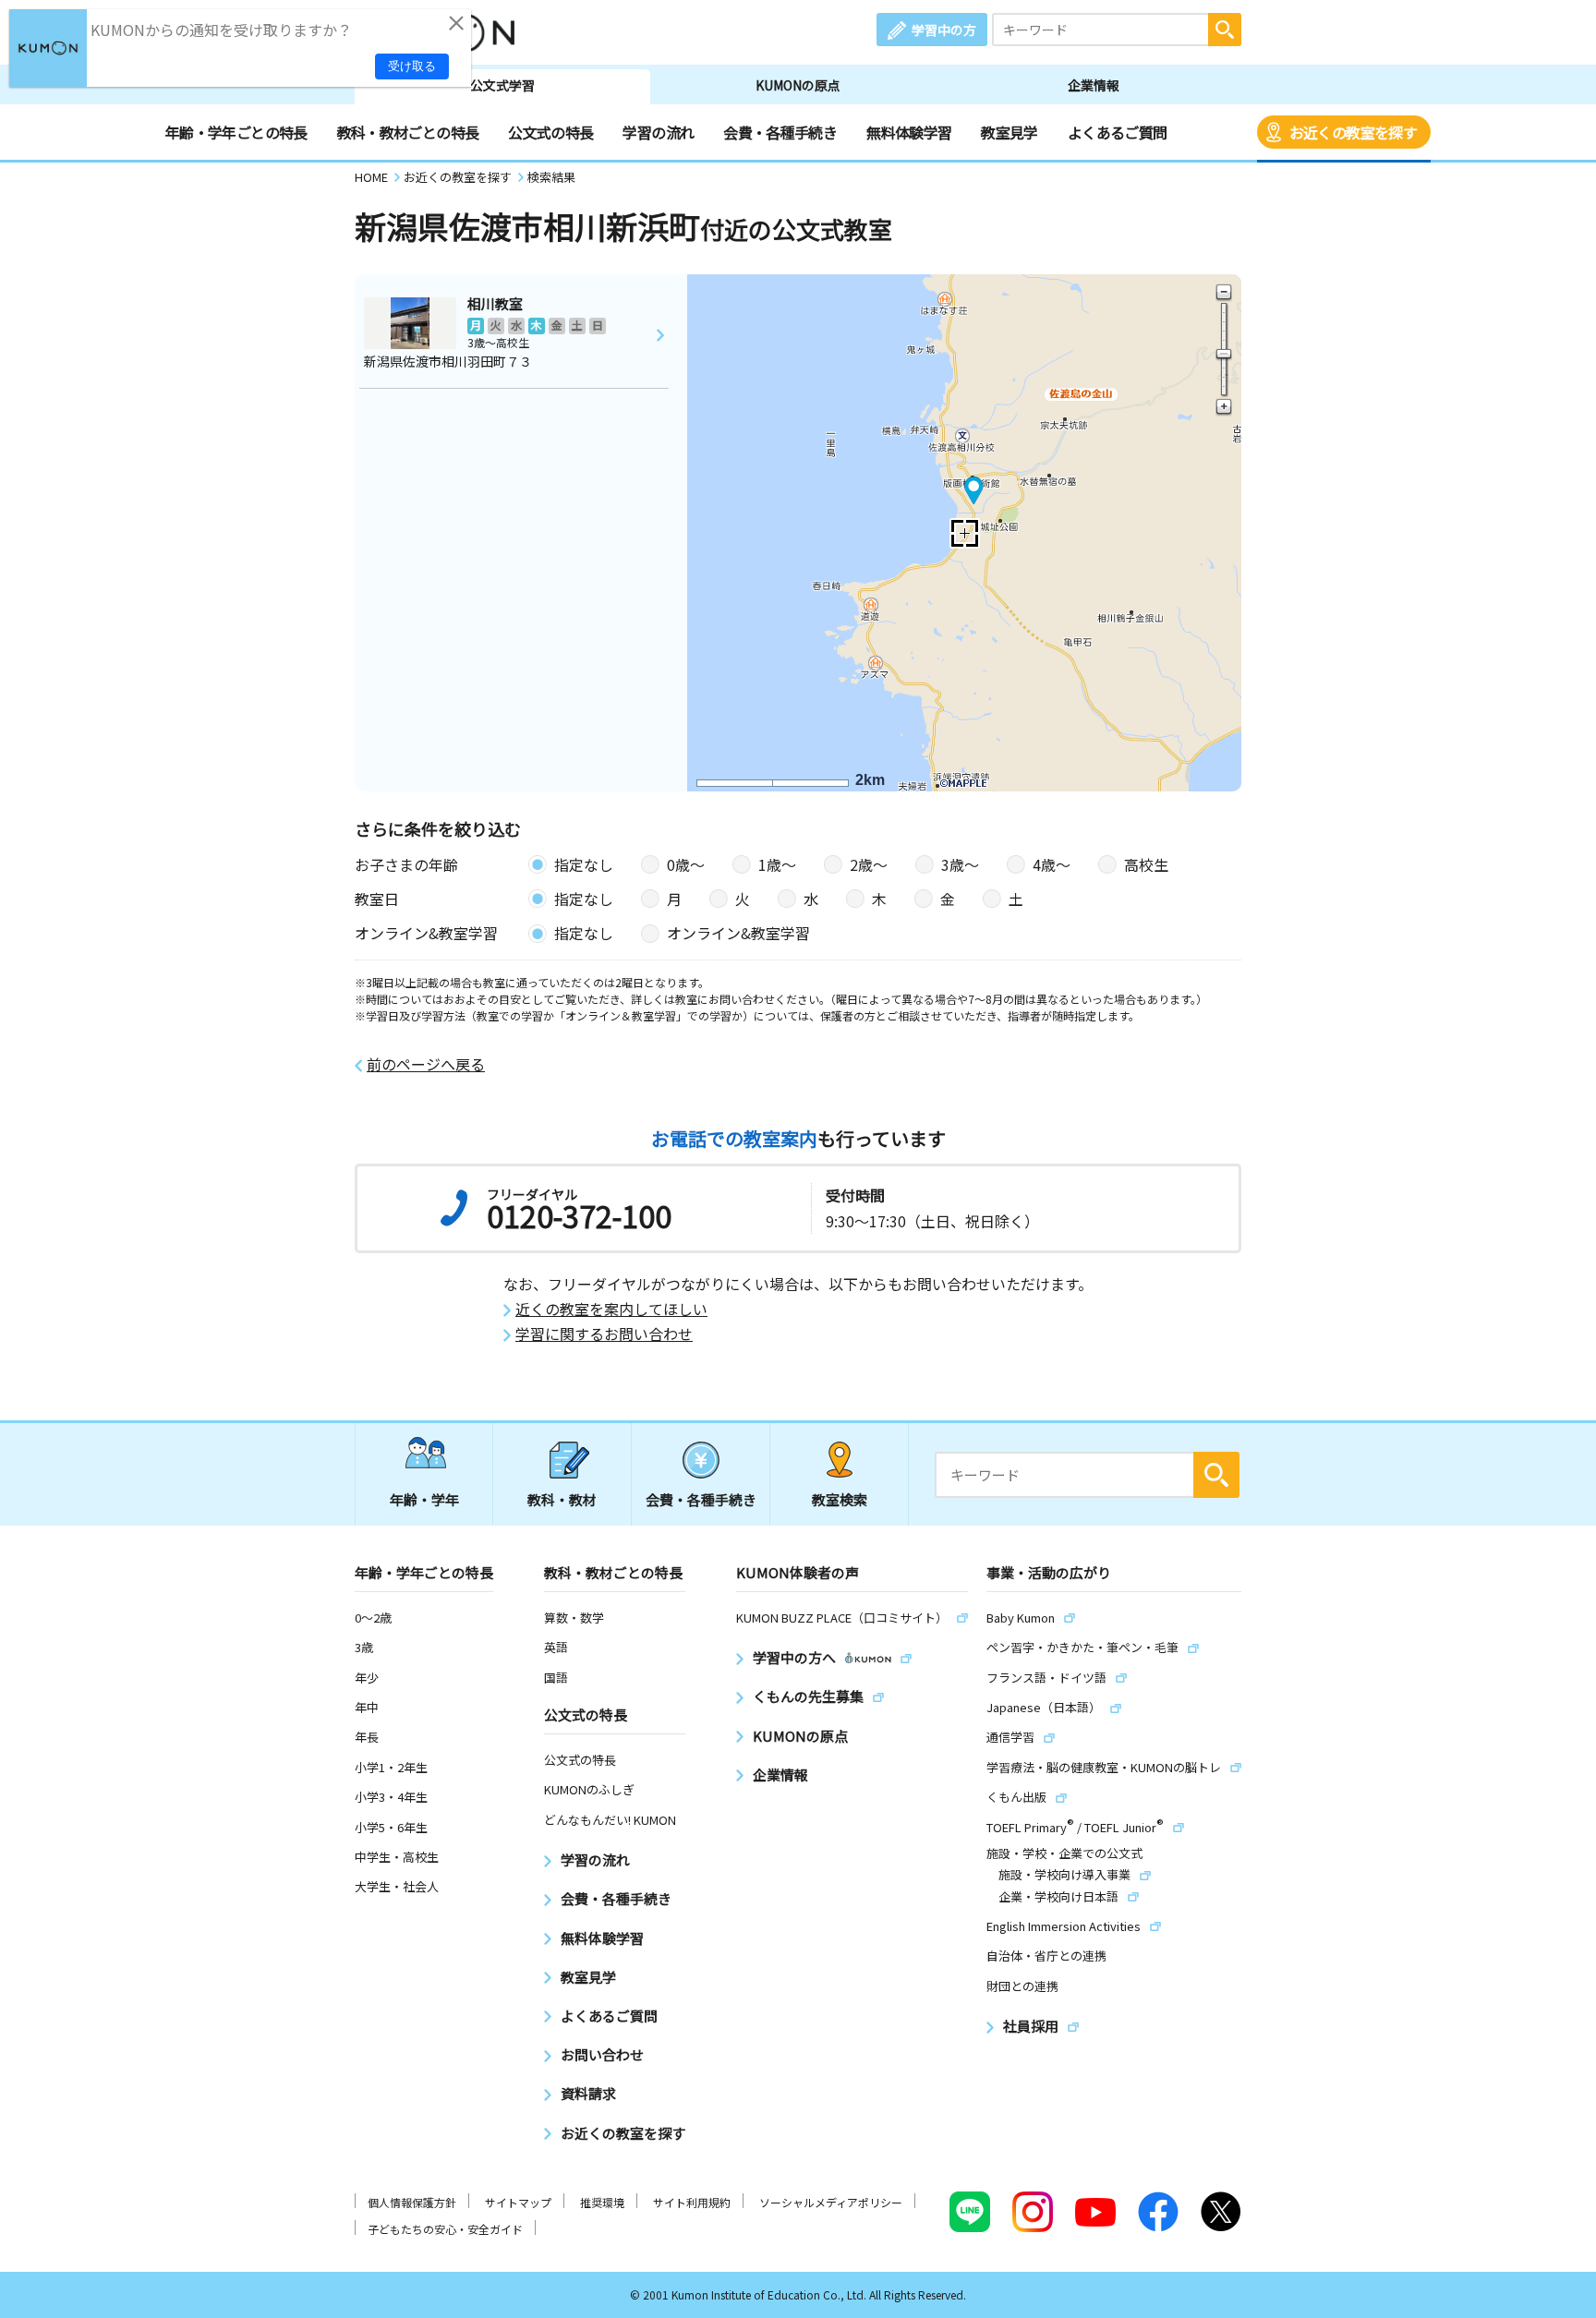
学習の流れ (658, 132)
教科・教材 (562, 1499)
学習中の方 (944, 30)
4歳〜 (1052, 864)
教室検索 (840, 1499)
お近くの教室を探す (1353, 132)
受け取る (412, 66)
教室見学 (1009, 132)
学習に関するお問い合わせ (604, 1334)
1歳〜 (777, 864)
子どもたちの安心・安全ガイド (445, 2229)
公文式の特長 (550, 132)
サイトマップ (518, 2202)
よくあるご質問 (1118, 132)
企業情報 (1094, 85)
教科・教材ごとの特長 (408, 132)
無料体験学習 (909, 132)
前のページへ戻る (426, 1064)
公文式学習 (502, 85)
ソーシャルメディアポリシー (831, 2202)
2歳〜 (869, 864)
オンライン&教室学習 (738, 933)
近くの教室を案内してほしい (611, 1309)
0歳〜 (686, 864)
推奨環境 (602, 2202)
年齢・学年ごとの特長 (236, 132)
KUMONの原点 (798, 85)
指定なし (584, 864)
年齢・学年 (424, 1499)
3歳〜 (960, 864)
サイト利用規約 (692, 2202)
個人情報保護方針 (412, 2202)
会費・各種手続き (780, 132)
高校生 (1146, 864)
